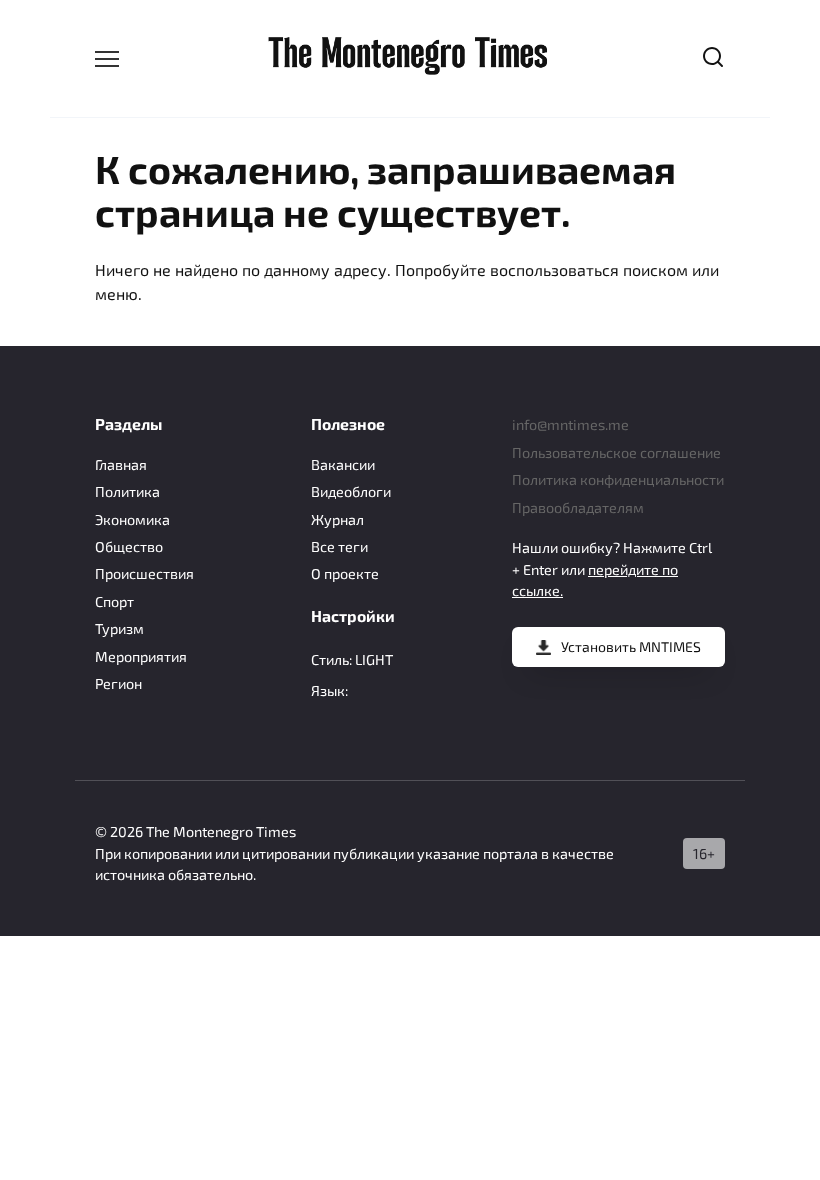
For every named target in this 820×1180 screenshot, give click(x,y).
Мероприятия (141, 656)
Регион (118, 683)
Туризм (119, 628)
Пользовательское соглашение (616, 452)
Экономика (132, 519)
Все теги (339, 546)
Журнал (337, 519)
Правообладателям (578, 507)
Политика (127, 491)
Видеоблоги (351, 491)
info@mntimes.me (570, 424)
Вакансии (343, 464)
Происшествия (144, 573)
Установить (631, 646)
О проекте (345, 573)
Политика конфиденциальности (618, 479)
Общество (129, 546)
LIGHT (374, 659)
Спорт (114, 601)
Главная (121, 464)
